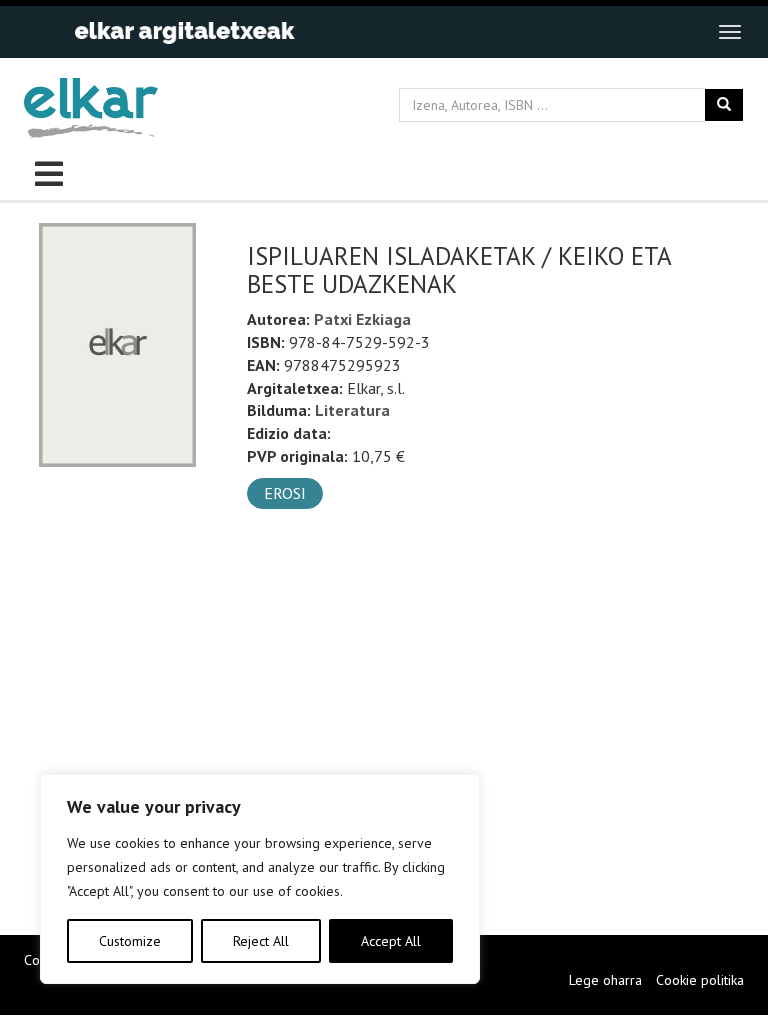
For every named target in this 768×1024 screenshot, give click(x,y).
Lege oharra (605, 980)
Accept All (391, 941)
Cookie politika (700, 980)
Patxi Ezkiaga (362, 319)
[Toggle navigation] (730, 32)
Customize (130, 941)
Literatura (352, 410)
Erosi (285, 493)
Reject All (261, 941)
